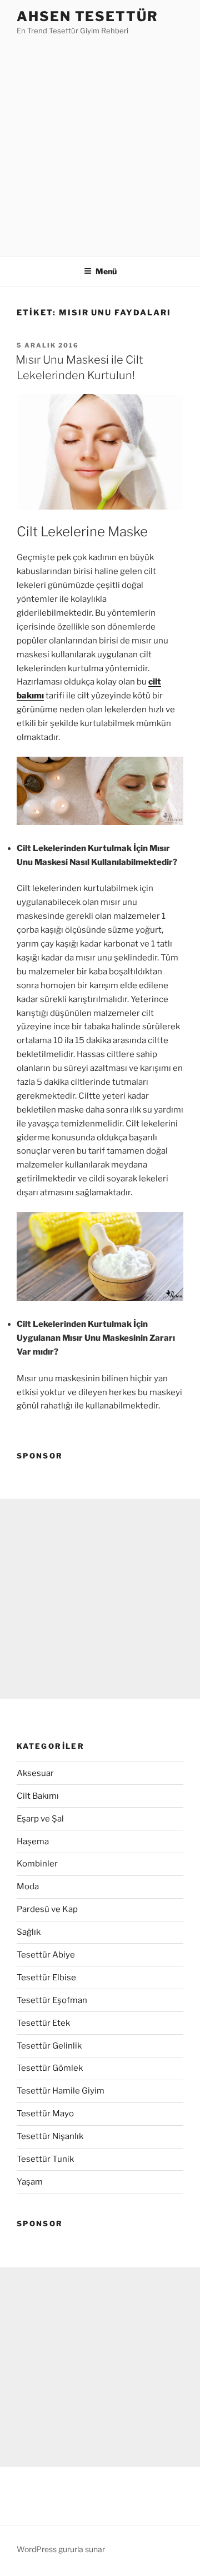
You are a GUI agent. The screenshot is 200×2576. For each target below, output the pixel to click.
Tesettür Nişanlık (50, 2136)
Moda (28, 1886)
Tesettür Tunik (45, 2159)
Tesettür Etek (43, 2023)
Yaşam (30, 2182)
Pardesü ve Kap (47, 1909)
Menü (106, 271)
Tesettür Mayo (45, 2114)
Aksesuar (35, 1773)
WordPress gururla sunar (61, 2549)
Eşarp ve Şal (40, 1819)
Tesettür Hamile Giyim (61, 2091)
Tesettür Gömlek (50, 2068)
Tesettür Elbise (46, 1978)
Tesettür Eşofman (52, 2000)
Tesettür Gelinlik (49, 2046)
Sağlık (29, 1932)
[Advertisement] (100, 143)
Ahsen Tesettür (87, 16)
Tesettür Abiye (46, 1955)
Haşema (33, 1842)
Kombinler (37, 1864)
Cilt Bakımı (38, 1796)
